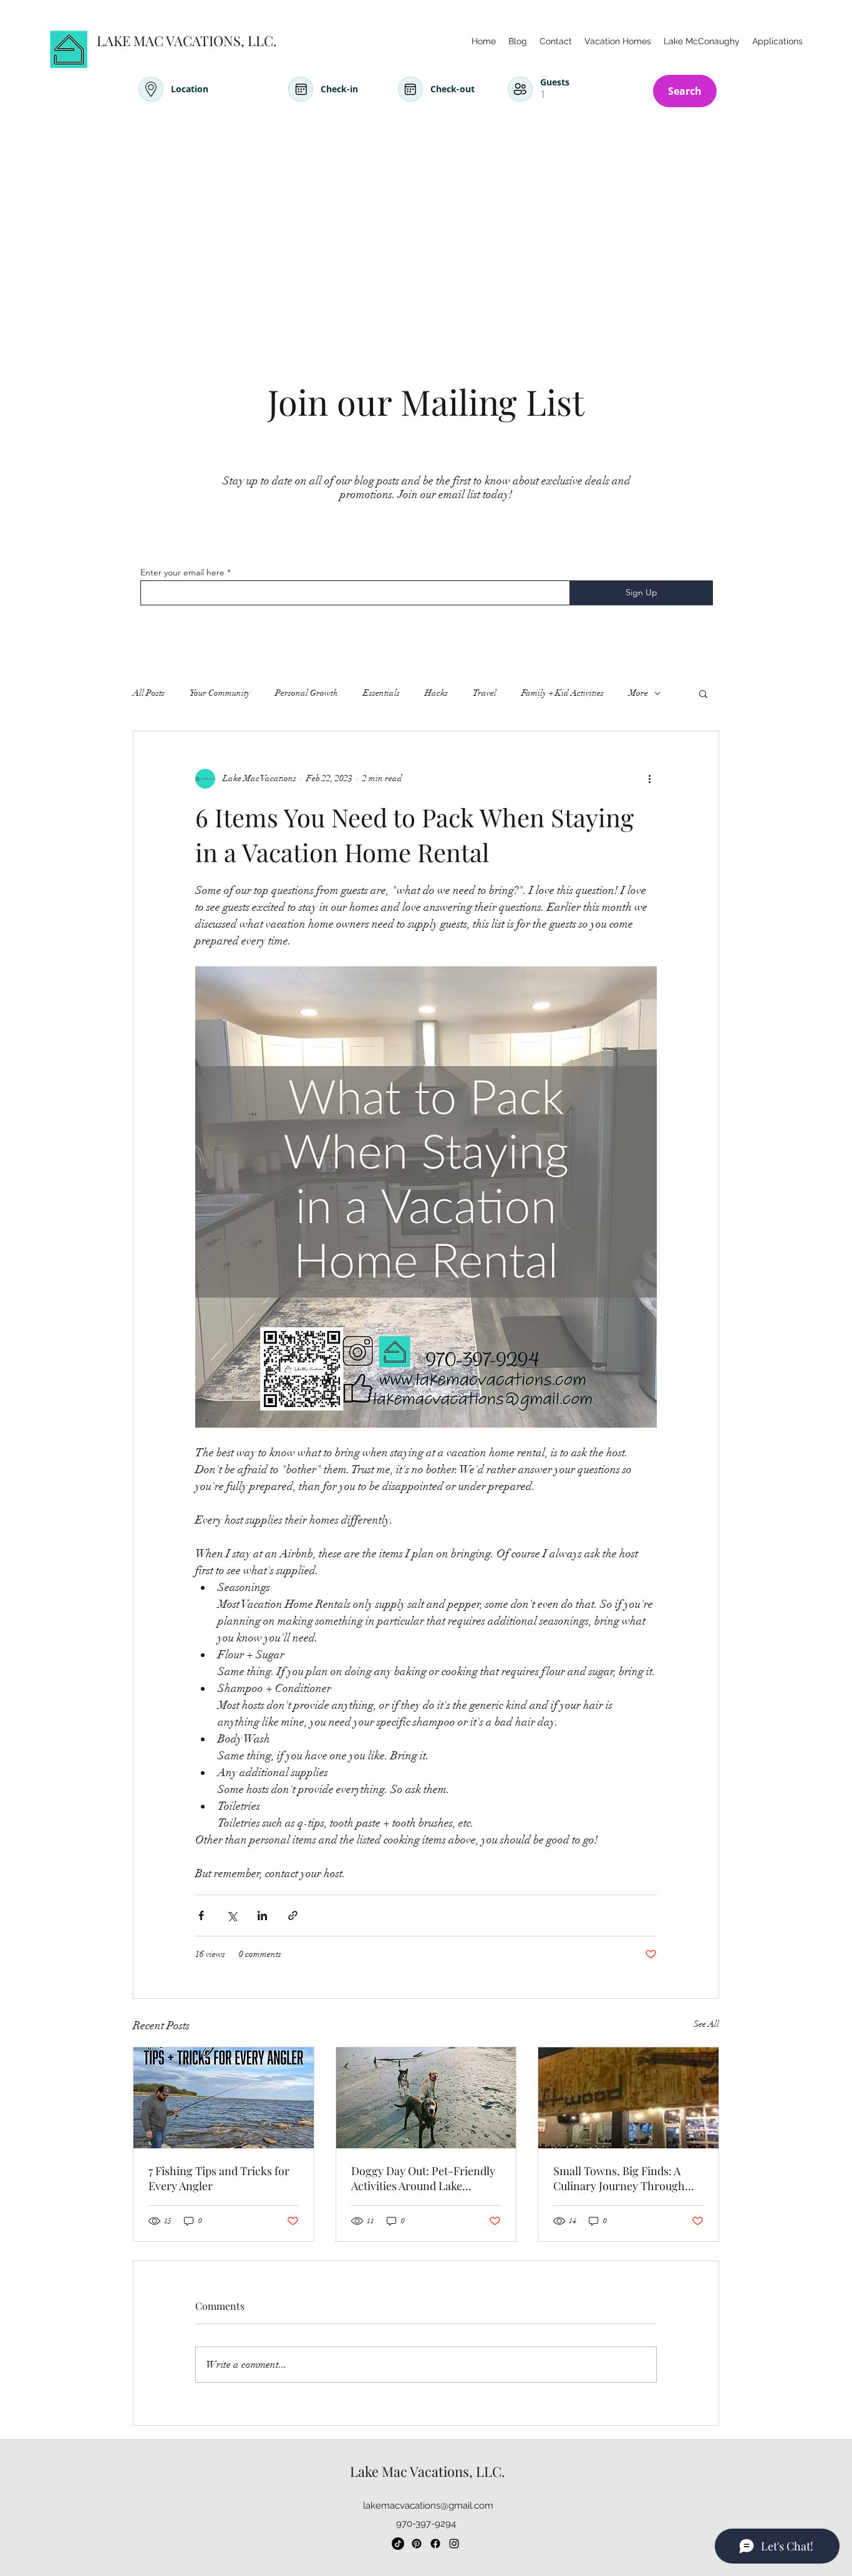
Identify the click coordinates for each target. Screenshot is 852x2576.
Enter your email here (182, 572)
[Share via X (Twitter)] (232, 1915)
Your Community (220, 693)
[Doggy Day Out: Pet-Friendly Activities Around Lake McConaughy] (426, 2098)
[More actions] (649, 779)
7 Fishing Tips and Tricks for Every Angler (219, 2178)
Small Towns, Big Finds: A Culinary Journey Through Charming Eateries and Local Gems (626, 2178)
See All (706, 2024)
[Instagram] (454, 2544)
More (638, 693)
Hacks (436, 693)
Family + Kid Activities (563, 693)
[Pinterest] (417, 2544)
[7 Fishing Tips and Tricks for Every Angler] (224, 2098)
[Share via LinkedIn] (262, 1915)
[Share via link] (293, 1915)
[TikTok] (398, 2544)
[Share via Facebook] (201, 1915)
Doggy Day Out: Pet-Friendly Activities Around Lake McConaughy (423, 2178)
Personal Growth (307, 693)
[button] (703, 693)
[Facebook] (435, 2544)
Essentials (381, 693)
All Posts (149, 693)
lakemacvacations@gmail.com (428, 2506)
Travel (485, 693)
